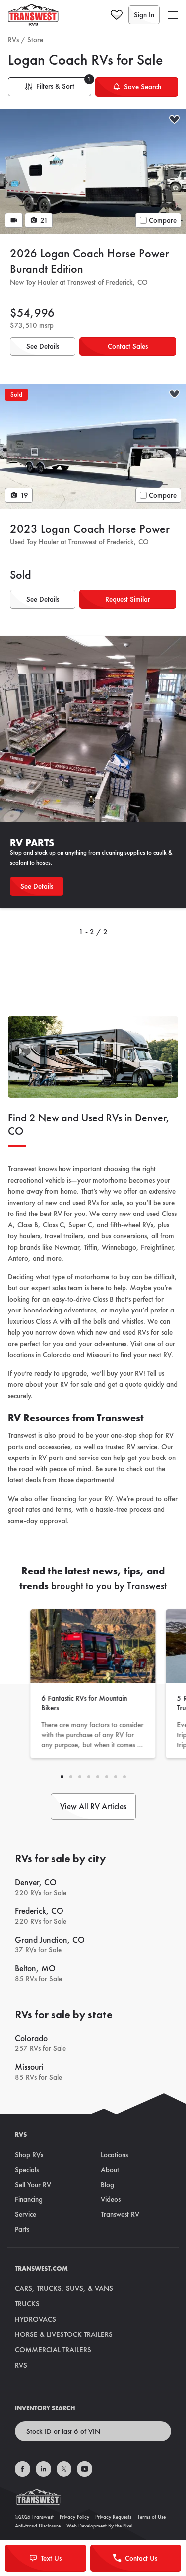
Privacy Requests (113, 2517)
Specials (27, 2170)
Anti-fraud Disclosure (38, 2526)
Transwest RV (120, 2214)
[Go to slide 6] (116, 1777)
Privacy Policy (74, 2517)
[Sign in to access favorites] (117, 15)
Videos (111, 2199)
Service (26, 2214)
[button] (173, 15)
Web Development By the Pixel (99, 2526)
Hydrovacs (35, 2319)
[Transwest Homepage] (93, 2499)
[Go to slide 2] (80, 1777)
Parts (22, 2229)
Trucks (27, 2304)
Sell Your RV (33, 2185)
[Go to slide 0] (62, 1777)
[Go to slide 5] (107, 1777)
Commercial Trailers (53, 2350)
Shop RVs (29, 2155)
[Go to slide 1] (71, 1777)
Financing (29, 2199)
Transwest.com (41, 2268)
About (110, 2170)
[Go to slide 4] (98, 1777)
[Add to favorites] (174, 121)
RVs (13, 40)
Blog (107, 2185)
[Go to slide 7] (124, 1777)
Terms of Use (152, 2517)
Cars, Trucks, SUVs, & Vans (64, 2288)
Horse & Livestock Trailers (64, 2334)
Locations (114, 2155)
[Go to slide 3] (89, 1777)
